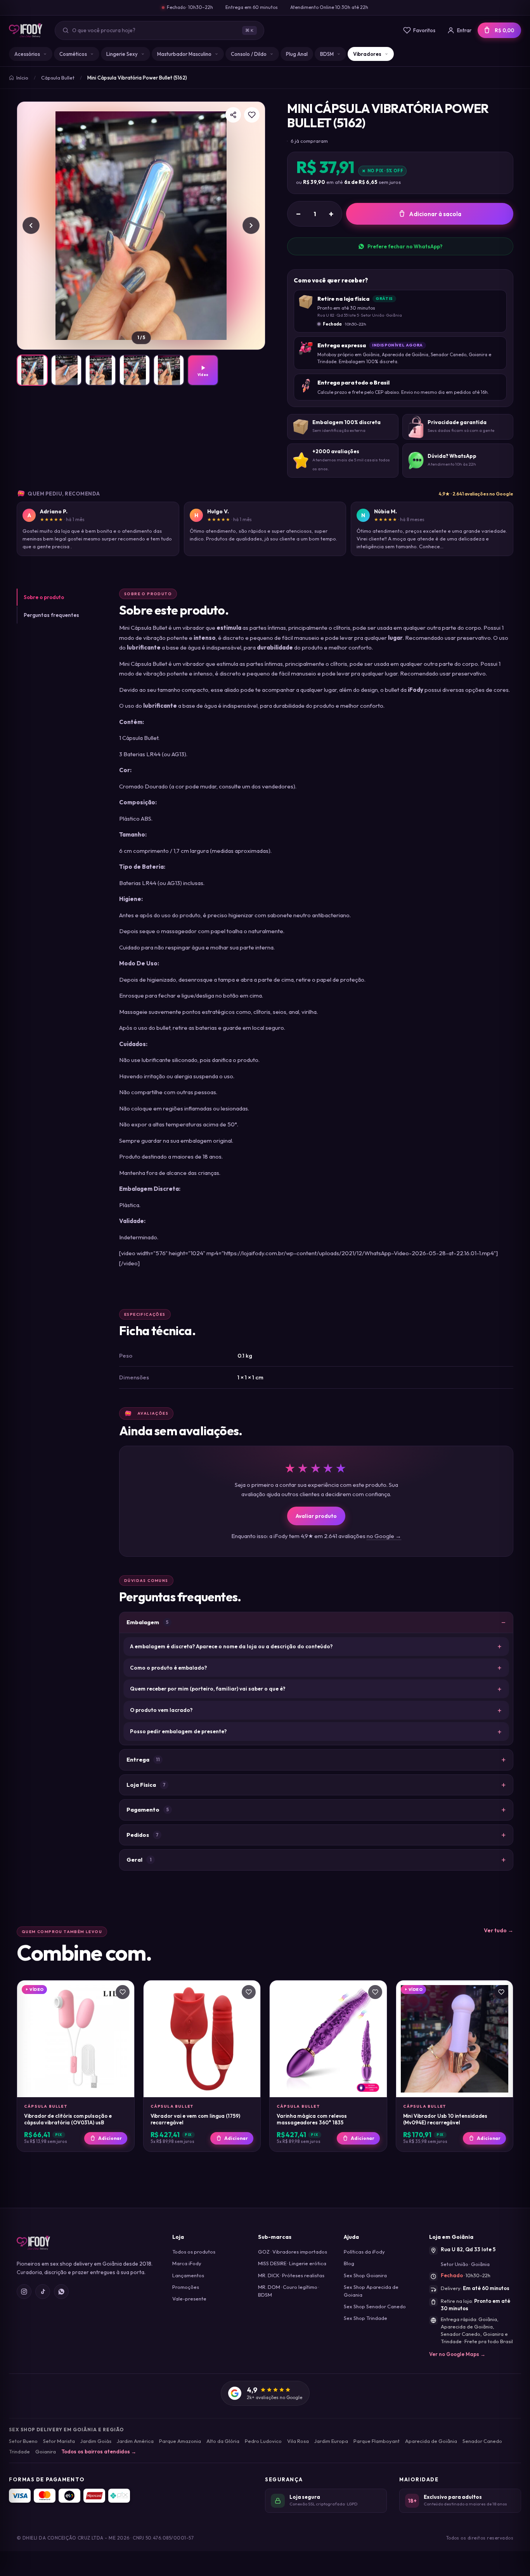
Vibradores (367, 54)
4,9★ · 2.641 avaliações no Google (476, 494)
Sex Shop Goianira (365, 2275)
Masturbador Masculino (184, 54)
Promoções (186, 2287)
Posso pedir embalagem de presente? (178, 1731)
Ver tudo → (499, 1930)
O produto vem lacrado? (161, 1710)
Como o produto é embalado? (168, 1668)
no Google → (384, 1536)
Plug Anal (297, 54)
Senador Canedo (482, 2441)
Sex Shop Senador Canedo (375, 2306)
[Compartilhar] (233, 115)
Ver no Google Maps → (457, 2354)
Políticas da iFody (364, 2252)
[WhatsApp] (61, 2292)
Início (22, 78)
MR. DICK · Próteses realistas (291, 2275)
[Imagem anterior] (31, 225)
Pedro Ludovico (263, 2441)
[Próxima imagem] (251, 225)
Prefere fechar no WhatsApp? (405, 246)
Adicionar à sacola (435, 214)
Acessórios (27, 54)
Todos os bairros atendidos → (99, 2451)
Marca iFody (187, 2263)
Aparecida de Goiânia (431, 2441)
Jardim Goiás (96, 2441)
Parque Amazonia (180, 2441)
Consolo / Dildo (249, 54)
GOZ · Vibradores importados (293, 2252)
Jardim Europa (331, 2441)
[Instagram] (24, 2292)
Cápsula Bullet (58, 78)
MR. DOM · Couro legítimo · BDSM (288, 2291)
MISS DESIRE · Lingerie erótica (292, 2263)
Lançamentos (188, 2275)
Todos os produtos (194, 2252)
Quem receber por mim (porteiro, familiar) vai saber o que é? (208, 1689)
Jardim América (135, 2441)
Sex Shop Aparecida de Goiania (371, 2291)
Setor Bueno (23, 2441)
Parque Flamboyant (377, 2441)
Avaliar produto (316, 1516)
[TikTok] (43, 2292)
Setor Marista (59, 2441)
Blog (349, 2263)
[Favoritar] (252, 115)
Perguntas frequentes (51, 615)
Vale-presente (189, 2299)
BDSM (327, 54)
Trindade (19, 2451)
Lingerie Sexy (122, 54)
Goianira (46, 2451)
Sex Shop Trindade (365, 2318)
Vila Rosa (298, 2441)
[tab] (32, 370)
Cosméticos (73, 54)
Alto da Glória (223, 2441)
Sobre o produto (44, 597)
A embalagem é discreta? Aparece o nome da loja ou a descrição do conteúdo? (231, 1646)
